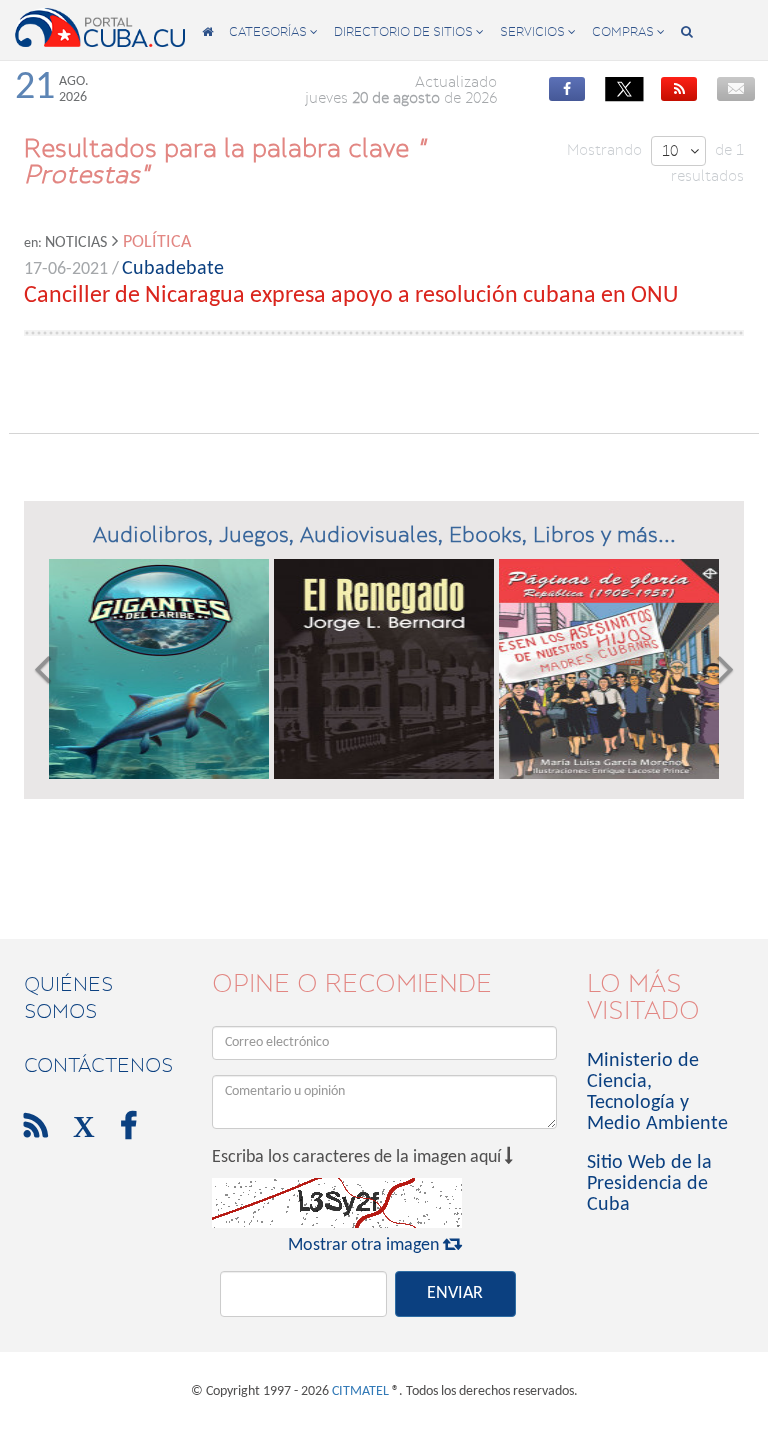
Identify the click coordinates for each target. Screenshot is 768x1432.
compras (628, 31)
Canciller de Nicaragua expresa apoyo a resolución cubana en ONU (351, 296)
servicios (538, 31)
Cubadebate (173, 269)
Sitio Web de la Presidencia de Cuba (649, 1184)
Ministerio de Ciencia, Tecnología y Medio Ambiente (657, 1092)
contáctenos (98, 1065)
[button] (42, 669)
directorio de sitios (409, 31)
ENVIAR (455, 1293)
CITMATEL (360, 1391)
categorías (273, 31)
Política (157, 242)
